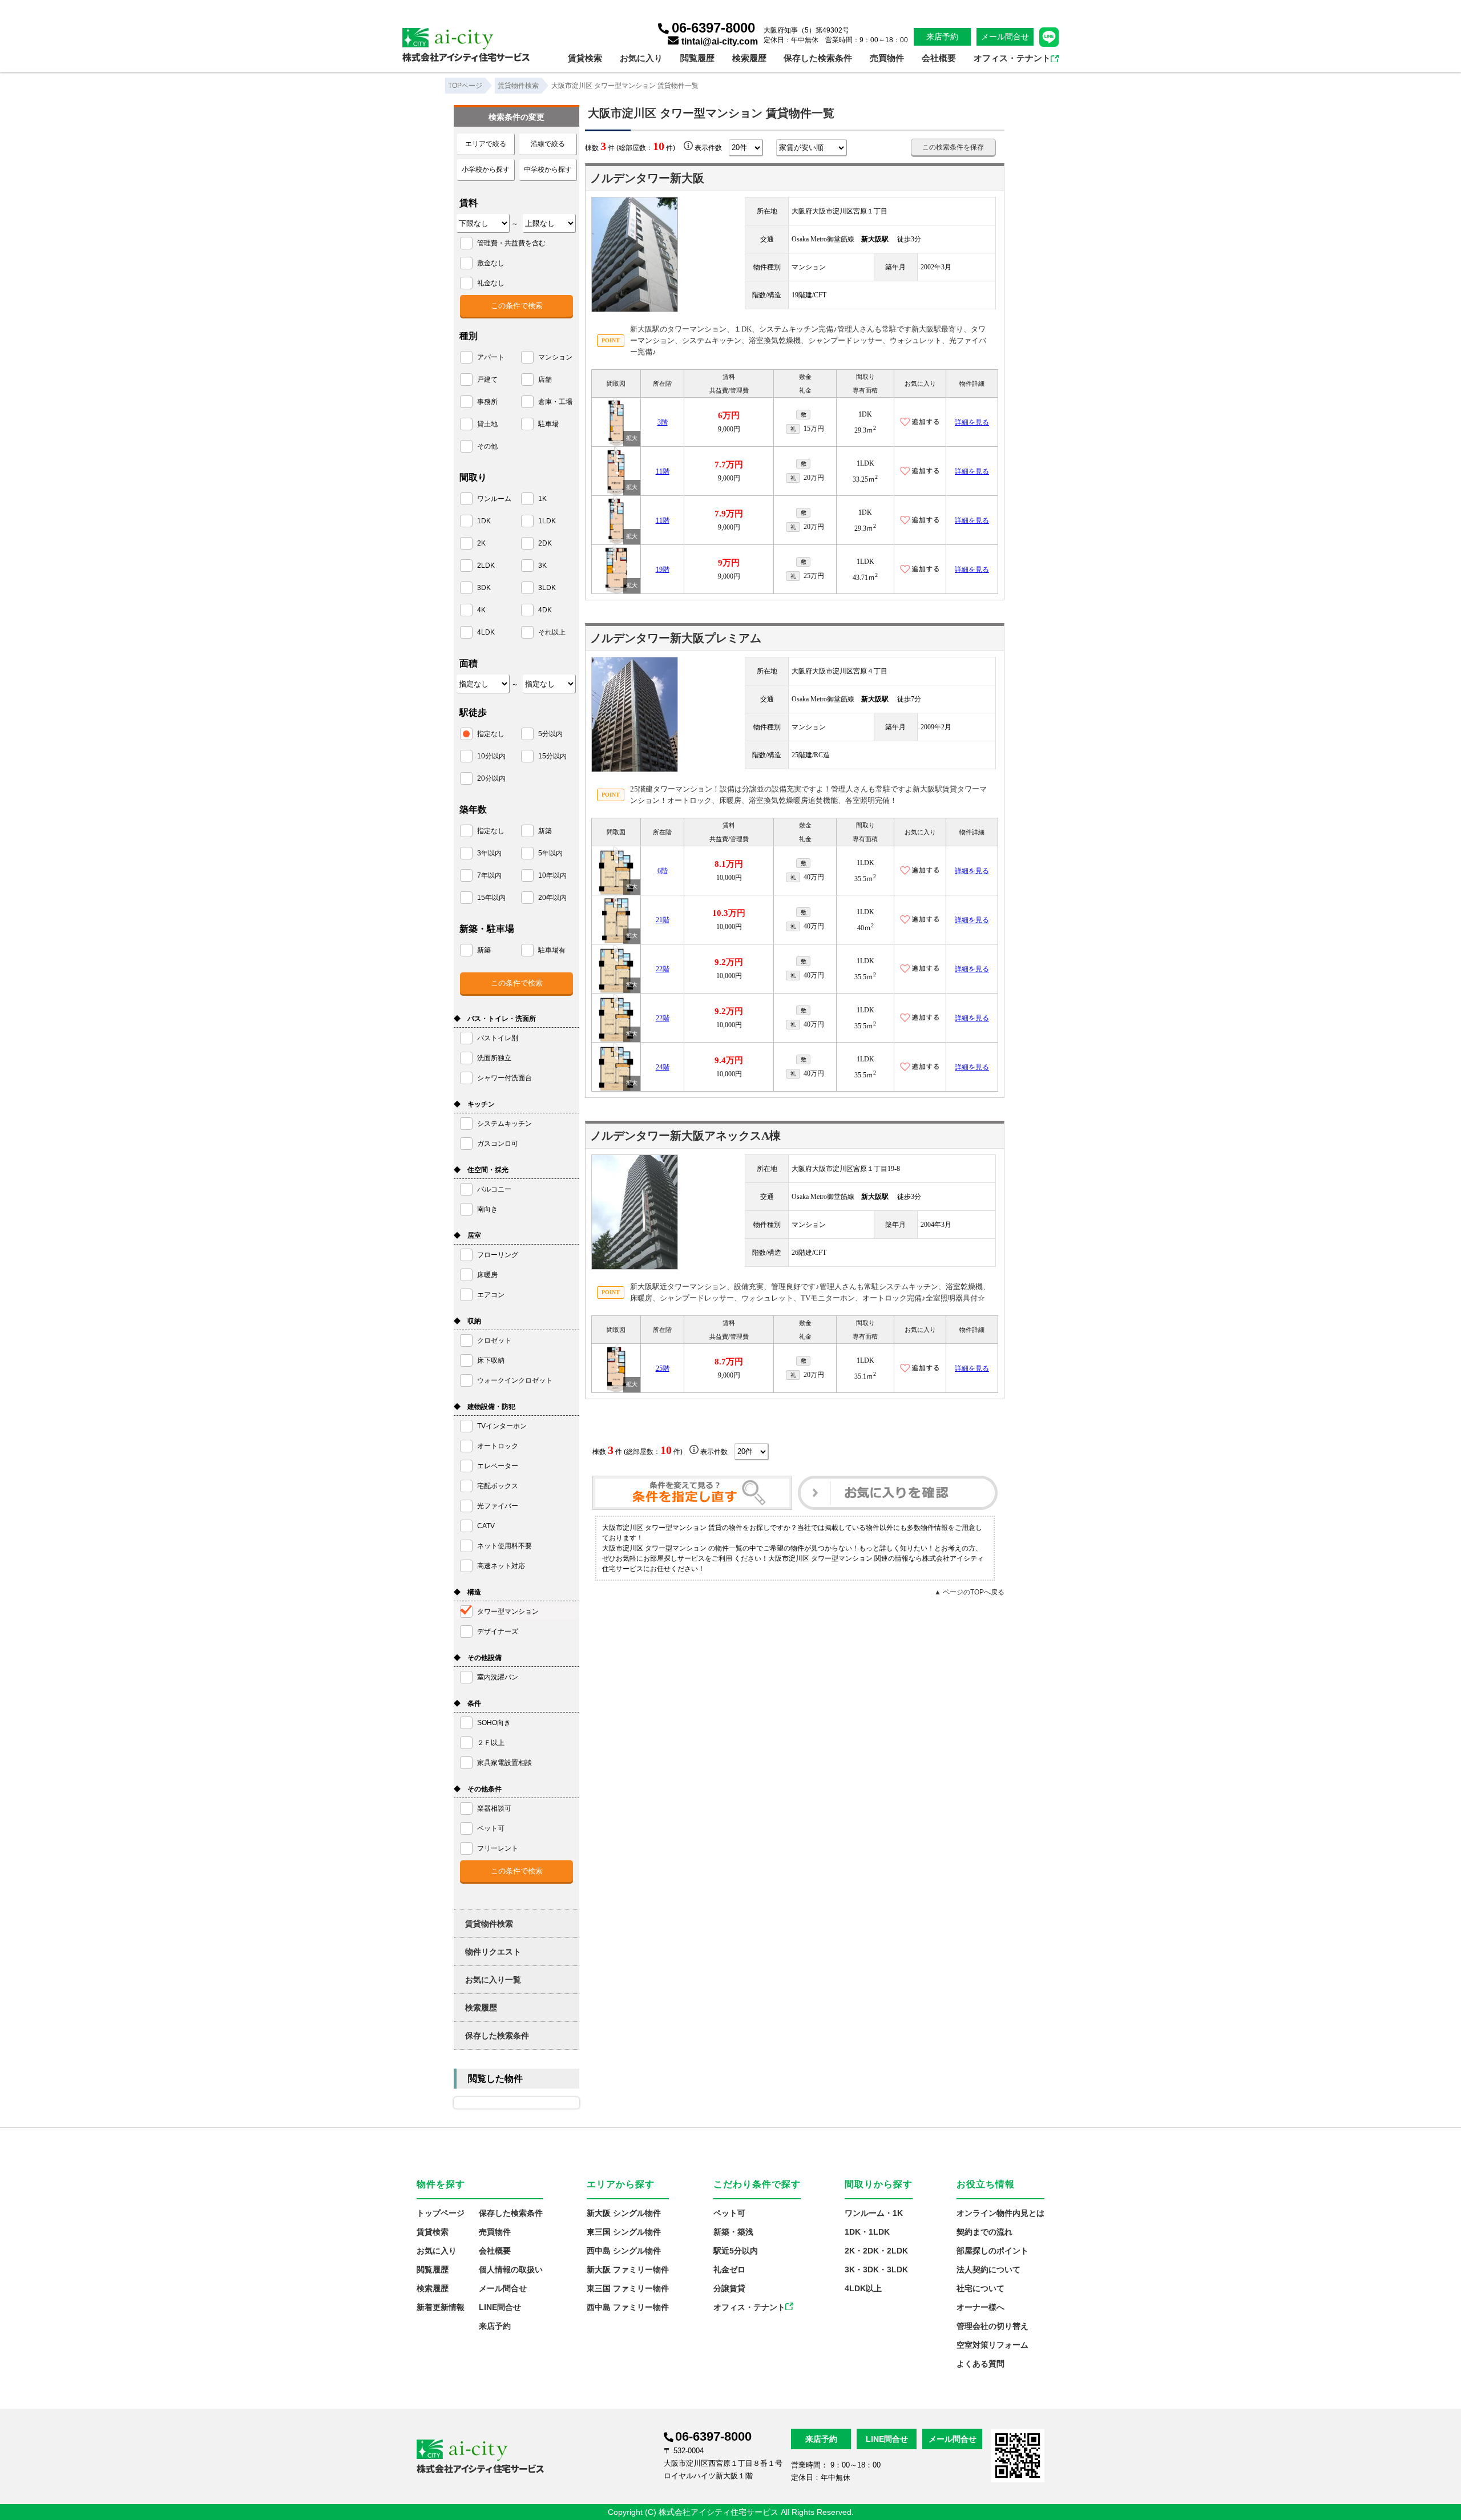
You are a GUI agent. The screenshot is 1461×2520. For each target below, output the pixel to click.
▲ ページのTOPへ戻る (969, 1592)
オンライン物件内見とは (1000, 2213)
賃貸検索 (585, 58)
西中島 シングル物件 (624, 2251)
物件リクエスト (493, 1952)
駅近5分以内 (736, 2251)
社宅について (980, 2288)
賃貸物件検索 (489, 1924)
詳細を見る (972, 422)
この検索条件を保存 (953, 147)
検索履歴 (749, 58)
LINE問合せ (500, 2307)
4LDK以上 (863, 2288)
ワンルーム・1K (874, 2213)
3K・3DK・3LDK (876, 2269)
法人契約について (988, 2269)
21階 (663, 920)
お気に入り (641, 58)
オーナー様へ (980, 2307)
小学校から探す (486, 169)
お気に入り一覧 (493, 1980)
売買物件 (887, 58)
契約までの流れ (984, 2232)
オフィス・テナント (1012, 58)
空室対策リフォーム (992, 2345)
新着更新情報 (441, 2307)
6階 (663, 871)
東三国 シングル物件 (624, 2232)
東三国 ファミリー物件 (628, 2288)
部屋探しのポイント (992, 2251)
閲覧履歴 (697, 58)
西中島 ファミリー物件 (628, 2307)
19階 (663, 570)
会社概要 (939, 58)
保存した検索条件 (818, 58)
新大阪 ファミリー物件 (628, 2269)
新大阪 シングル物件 (624, 2213)
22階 (663, 969)
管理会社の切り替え (992, 2326)
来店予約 (942, 37)
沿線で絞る (548, 144)
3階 (663, 422)
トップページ (441, 2213)
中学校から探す (548, 169)
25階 (663, 1368)
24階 (663, 1067)
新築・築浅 (733, 2232)
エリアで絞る (486, 144)
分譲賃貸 (729, 2288)
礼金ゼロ (729, 2269)
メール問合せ (1005, 37)
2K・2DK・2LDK (876, 2251)
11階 (663, 471)
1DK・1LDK (867, 2232)
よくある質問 (980, 2364)
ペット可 (729, 2213)
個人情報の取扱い (511, 2269)
